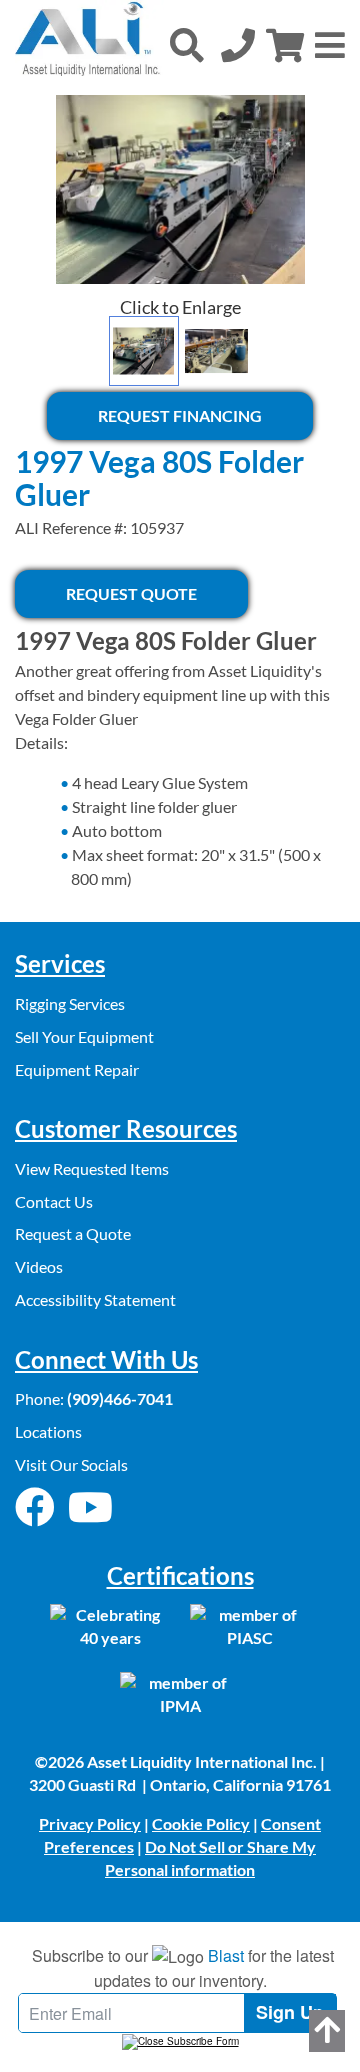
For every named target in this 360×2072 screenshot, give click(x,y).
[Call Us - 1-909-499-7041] (238, 45)
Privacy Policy (90, 1823)
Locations (48, 1431)
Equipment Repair (77, 1069)
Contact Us (54, 1201)
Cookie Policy (201, 1823)
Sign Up (290, 2012)
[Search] (187, 45)
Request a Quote (73, 1233)
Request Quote (131, 593)
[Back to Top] (327, 2031)
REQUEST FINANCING (180, 415)
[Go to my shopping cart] (285, 45)
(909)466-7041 (120, 1398)
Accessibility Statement (95, 1299)
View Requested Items (92, 1168)
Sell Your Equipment (84, 1036)
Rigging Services (70, 1003)
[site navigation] (330, 45)
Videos (39, 1266)
